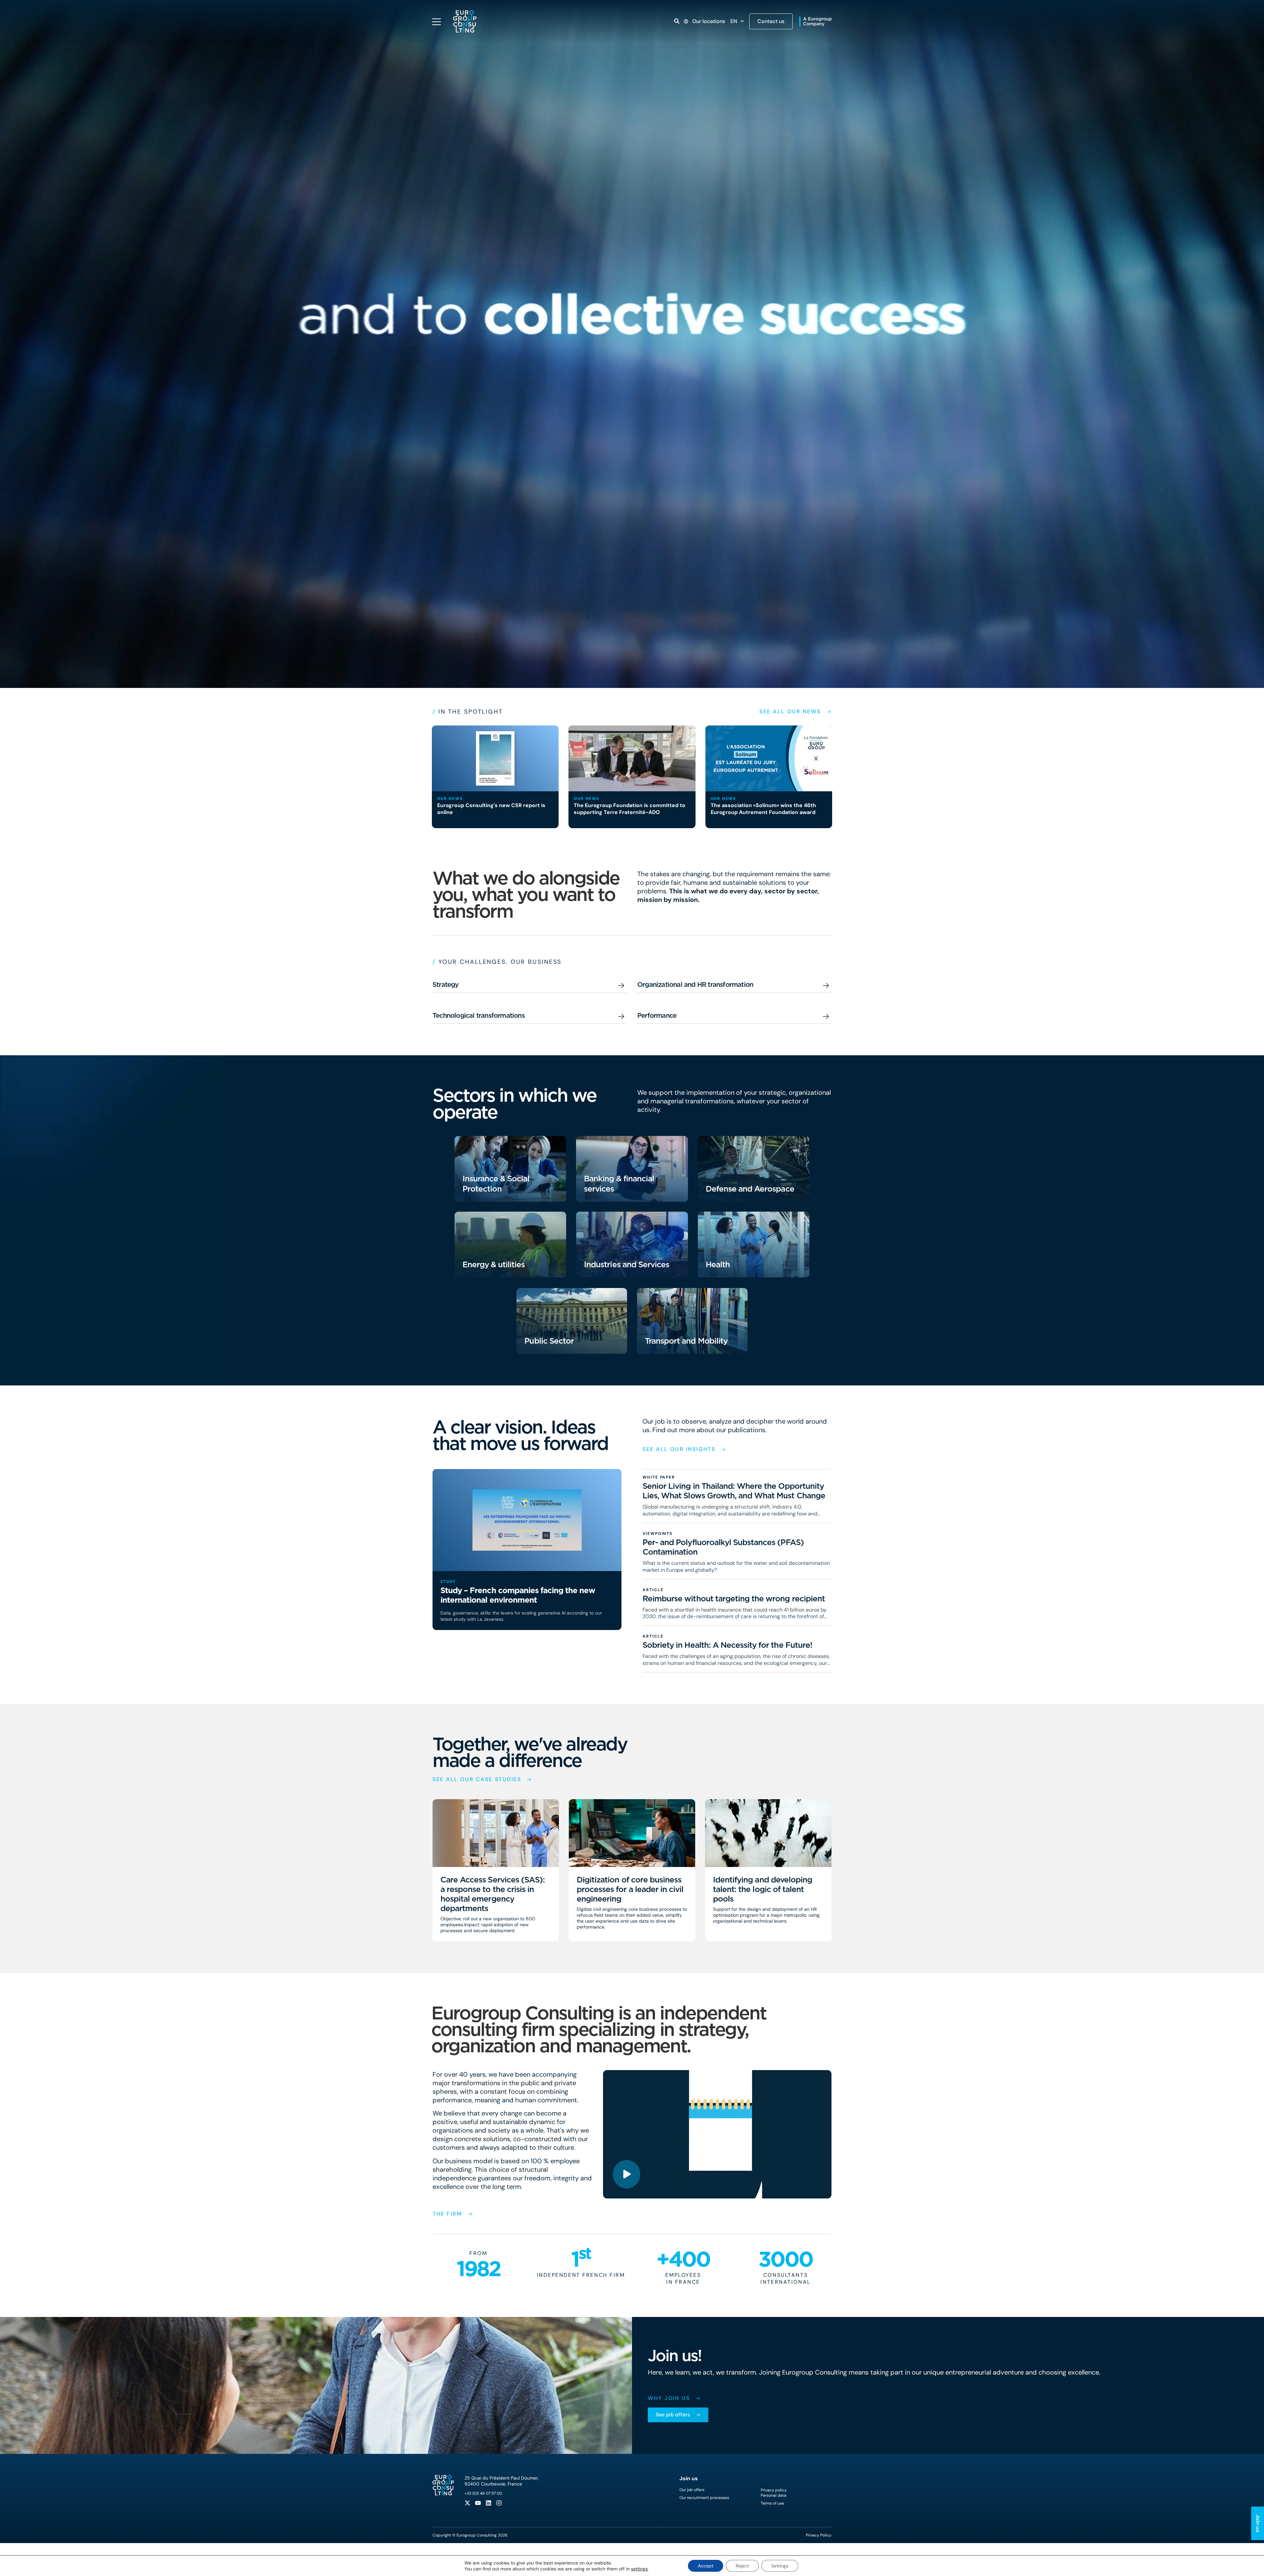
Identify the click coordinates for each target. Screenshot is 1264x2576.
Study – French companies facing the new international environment (518, 1595)
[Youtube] (478, 2503)
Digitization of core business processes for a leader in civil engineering (630, 1889)
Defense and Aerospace (750, 1189)
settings (639, 2569)
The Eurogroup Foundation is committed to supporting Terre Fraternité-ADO (630, 809)
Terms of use (772, 2503)
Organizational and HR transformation (695, 985)
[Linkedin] (488, 2503)
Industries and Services (627, 1264)
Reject (742, 2566)
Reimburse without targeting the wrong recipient (734, 1599)
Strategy (446, 985)
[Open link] (677, 21)
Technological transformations (479, 1015)
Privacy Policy (819, 2535)
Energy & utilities (494, 1264)
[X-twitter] (467, 2503)
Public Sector (549, 1341)
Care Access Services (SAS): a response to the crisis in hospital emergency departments (493, 1894)
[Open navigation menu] (436, 22)
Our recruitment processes (704, 2498)
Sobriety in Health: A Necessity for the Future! (727, 1645)
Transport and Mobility (686, 1341)
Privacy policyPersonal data (774, 2493)
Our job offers (692, 2490)
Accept (706, 2566)
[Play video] (627, 2174)
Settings (780, 2566)
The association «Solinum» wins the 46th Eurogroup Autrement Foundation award (763, 809)
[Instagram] (499, 2503)
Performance (657, 1015)
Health (718, 1264)
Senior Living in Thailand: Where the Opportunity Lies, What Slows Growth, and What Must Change (734, 1491)
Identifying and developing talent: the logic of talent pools (763, 1889)
